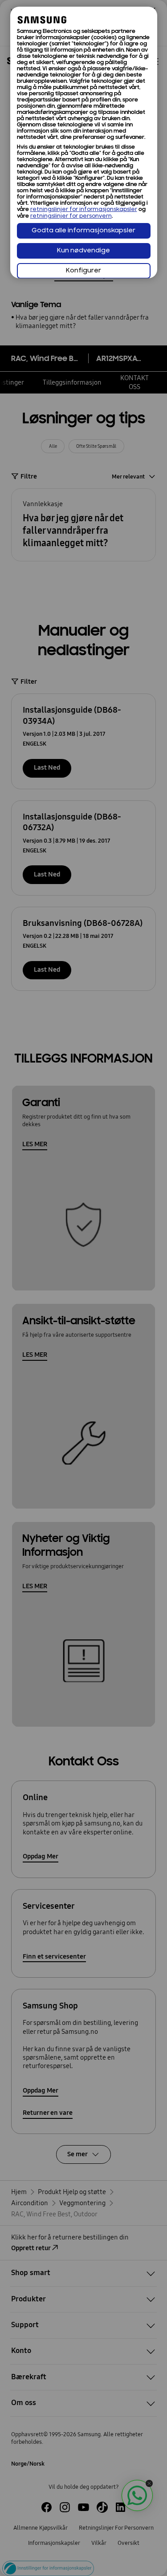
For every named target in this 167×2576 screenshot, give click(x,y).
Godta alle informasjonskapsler (83, 231)
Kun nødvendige (83, 251)
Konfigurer (83, 271)
